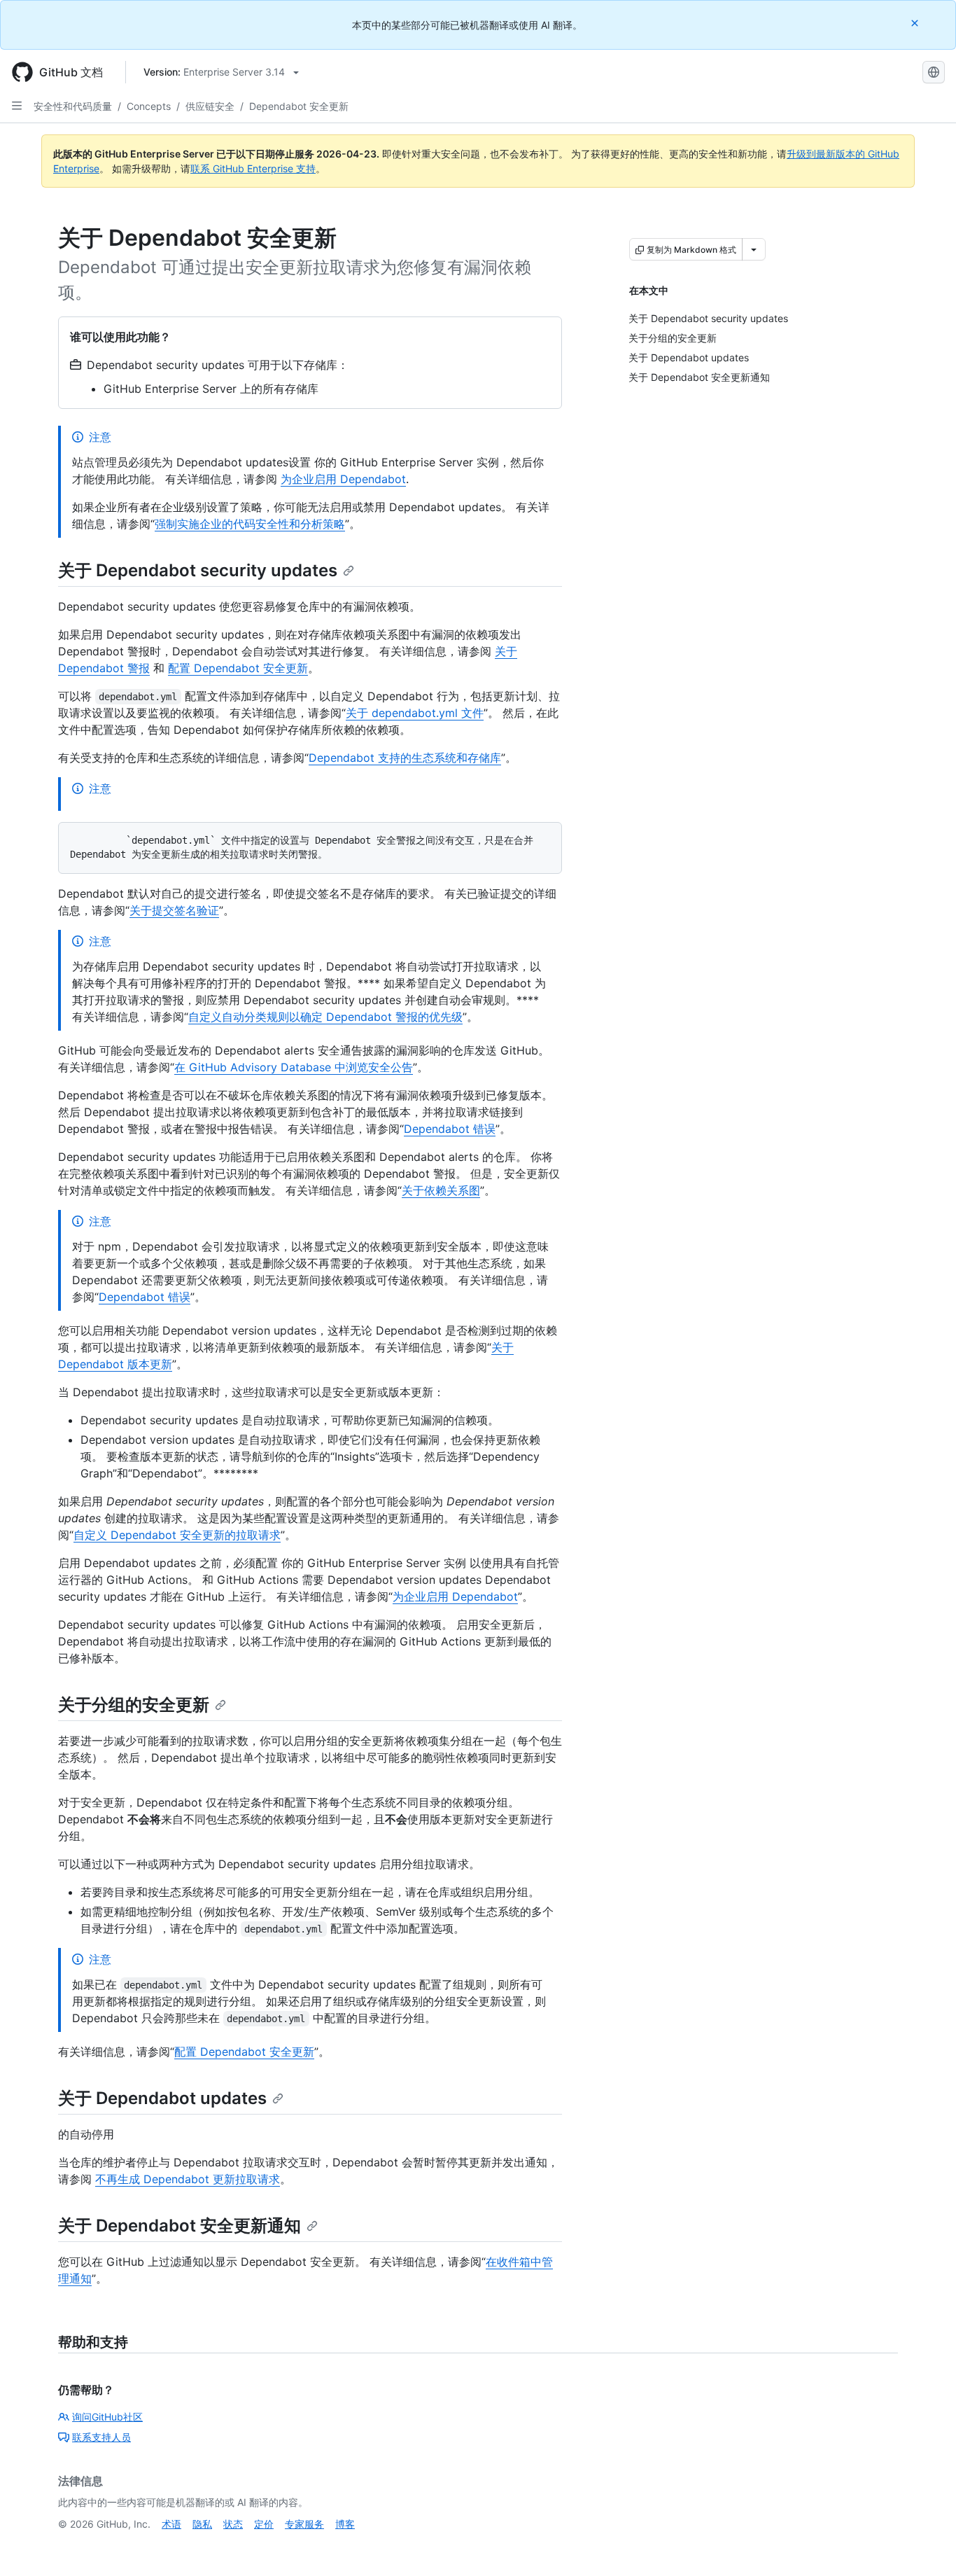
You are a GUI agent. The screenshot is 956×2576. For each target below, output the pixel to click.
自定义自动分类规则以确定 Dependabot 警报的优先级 (325, 1017)
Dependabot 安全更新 (299, 106)
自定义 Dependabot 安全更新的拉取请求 (177, 1535)
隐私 (202, 2524)
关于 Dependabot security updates (198, 570)
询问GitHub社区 (107, 2417)
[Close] (916, 23)
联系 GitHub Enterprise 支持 (253, 168)
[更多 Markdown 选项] (754, 249)
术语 (171, 2524)
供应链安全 (210, 106)
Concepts (149, 106)
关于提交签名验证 (174, 910)
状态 (233, 2524)
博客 (345, 2524)
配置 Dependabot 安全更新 (238, 668)
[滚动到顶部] (925, 2545)
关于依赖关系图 (441, 1190)
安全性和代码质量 (73, 106)
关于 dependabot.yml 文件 (415, 713)
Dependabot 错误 (450, 1129)
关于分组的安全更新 (134, 1705)
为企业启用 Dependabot (343, 479)
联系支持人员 (101, 2437)
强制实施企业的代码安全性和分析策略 (250, 524)
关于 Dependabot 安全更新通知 (180, 2226)
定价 (264, 2524)
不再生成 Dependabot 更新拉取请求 (188, 2179)
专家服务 (304, 2524)
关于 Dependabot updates (162, 2098)
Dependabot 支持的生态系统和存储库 (405, 758)
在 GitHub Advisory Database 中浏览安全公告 (294, 1067)
